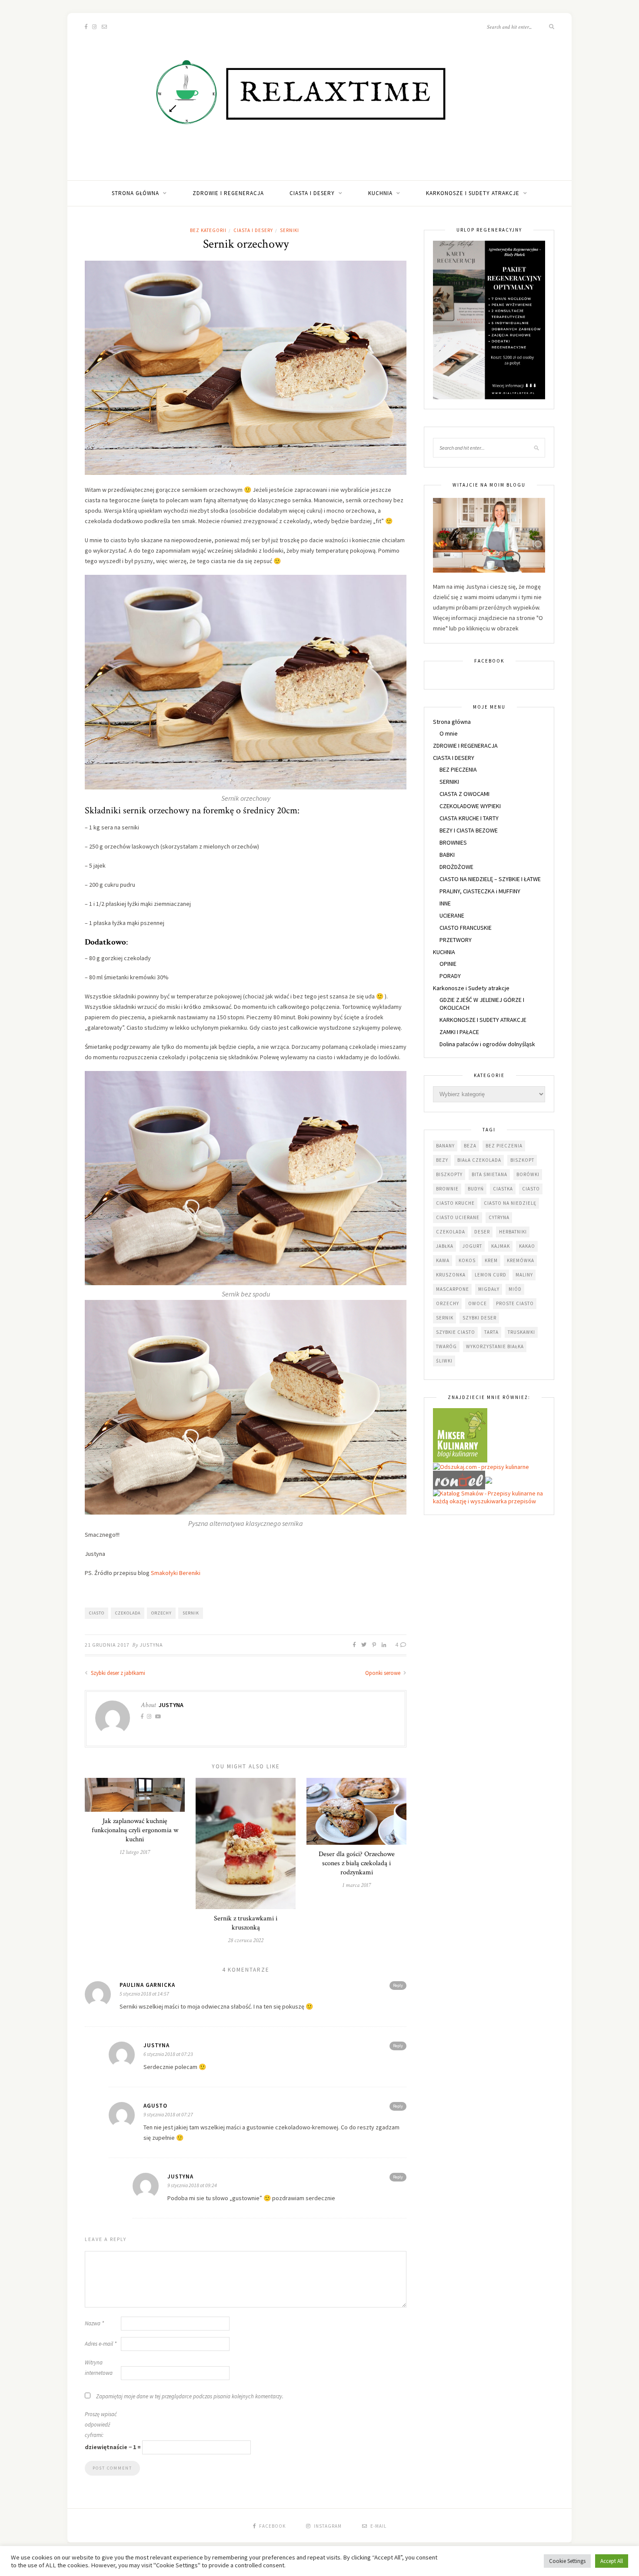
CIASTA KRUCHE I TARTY (469, 818)
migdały (489, 1289)
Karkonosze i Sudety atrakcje (473, 193)
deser (482, 1232)
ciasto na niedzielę (510, 1203)
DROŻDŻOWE (456, 867)
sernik (191, 1613)
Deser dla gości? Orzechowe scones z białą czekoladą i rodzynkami (357, 1863)
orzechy (161, 1613)
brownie (447, 1189)
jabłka (445, 1246)
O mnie (449, 733)
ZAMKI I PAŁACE (459, 1032)
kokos (467, 1260)
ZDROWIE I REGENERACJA (228, 193)
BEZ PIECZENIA (458, 769)
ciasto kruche (455, 1203)
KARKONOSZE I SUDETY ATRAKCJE (483, 1020)
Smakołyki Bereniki (175, 1573)
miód (515, 1289)
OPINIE (448, 964)
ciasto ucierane (458, 1217)
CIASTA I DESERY (312, 193)
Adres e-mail (101, 2344)
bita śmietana (489, 1174)
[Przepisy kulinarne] (460, 1435)
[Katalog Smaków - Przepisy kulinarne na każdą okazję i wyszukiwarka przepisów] (489, 1497)
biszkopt (522, 1160)
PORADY (450, 976)
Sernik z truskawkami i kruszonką (246, 1923)
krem (491, 1260)
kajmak (501, 1246)
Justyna (151, 1645)
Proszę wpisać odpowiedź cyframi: (101, 2425)
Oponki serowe (383, 1673)
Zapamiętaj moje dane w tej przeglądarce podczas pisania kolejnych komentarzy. (190, 2396)
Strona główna (135, 193)
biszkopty (449, 1174)
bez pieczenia (504, 1146)
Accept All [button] (612, 2561)
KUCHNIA (380, 193)
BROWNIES (453, 842)
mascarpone (453, 1289)
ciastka (503, 1189)
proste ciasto (515, 1303)
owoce (478, 1303)
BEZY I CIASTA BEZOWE (469, 830)
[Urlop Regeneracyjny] (489, 319)
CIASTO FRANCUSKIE (466, 928)
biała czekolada (479, 1160)
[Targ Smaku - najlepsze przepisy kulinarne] (489, 1479)
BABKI (447, 855)
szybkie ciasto (456, 1332)
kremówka (521, 1260)
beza (470, 1146)
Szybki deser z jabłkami (117, 1673)
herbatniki (513, 1232)
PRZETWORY (456, 940)
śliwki (444, 1361)
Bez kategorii (208, 230)
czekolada (128, 1613)
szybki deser (479, 1318)
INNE (445, 903)
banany (445, 1146)
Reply (398, 1985)
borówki (528, 1174)
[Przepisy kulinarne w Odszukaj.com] (481, 1466)
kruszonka (451, 1275)
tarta (491, 1332)
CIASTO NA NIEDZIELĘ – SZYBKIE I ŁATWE (490, 879)
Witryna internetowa (99, 2368)
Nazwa (94, 2323)
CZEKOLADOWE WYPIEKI (470, 806)
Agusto (155, 2106)
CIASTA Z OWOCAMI (464, 794)
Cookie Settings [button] (567, 2561)
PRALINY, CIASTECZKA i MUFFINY (480, 891)
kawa (443, 1260)
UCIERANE (452, 915)
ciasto (97, 1613)
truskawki (521, 1332)
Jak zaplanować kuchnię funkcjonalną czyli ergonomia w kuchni (135, 1830)
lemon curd (491, 1275)
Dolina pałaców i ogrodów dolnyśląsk (487, 1044)
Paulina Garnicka (147, 1985)
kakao (527, 1246)
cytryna (499, 1217)
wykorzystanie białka (495, 1346)
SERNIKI (290, 230)
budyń (476, 1189)
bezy (442, 1160)
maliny (524, 1275)
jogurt (472, 1246)
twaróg (446, 1346)
